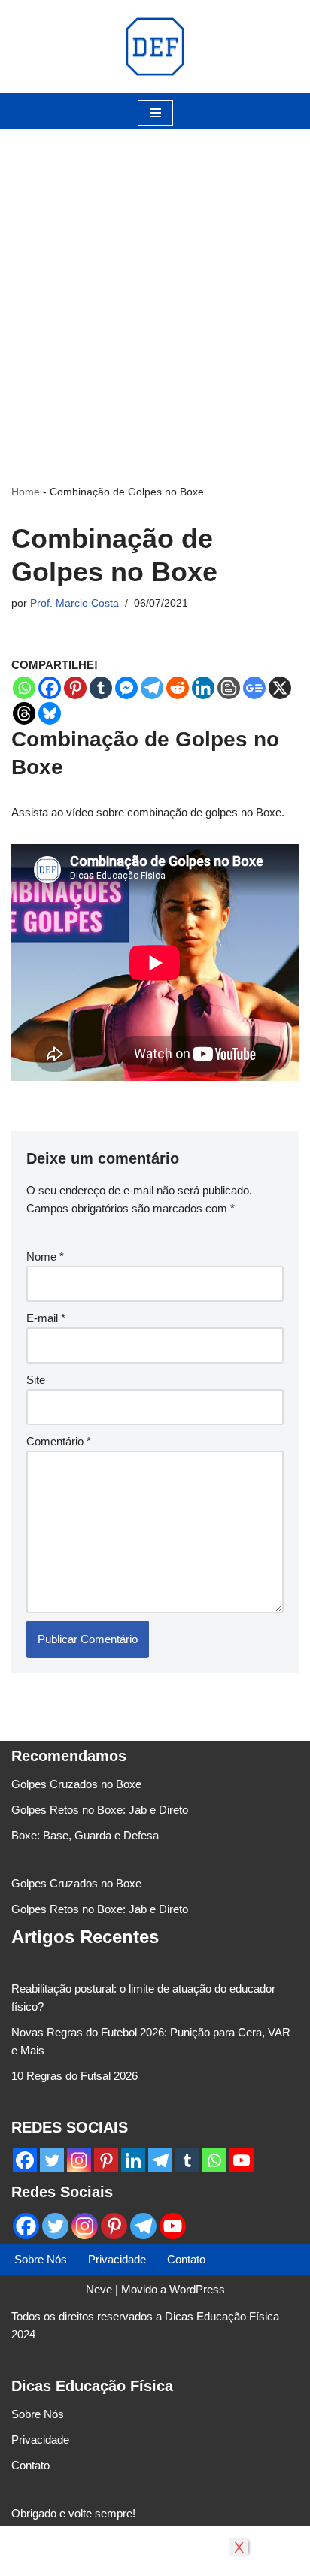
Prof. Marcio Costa (74, 603)
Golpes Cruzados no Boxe (76, 1784)
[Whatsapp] (24, 688)
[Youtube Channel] (242, 2160)
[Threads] (24, 713)
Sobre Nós (41, 2259)
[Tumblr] (101, 688)
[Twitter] (52, 2160)
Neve (99, 2289)
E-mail (46, 1318)
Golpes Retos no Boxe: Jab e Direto (100, 1810)
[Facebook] (50, 688)
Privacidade (117, 2259)
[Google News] (254, 688)
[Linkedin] (203, 688)
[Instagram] (79, 2160)
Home (26, 492)
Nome (45, 1256)
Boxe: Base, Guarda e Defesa (85, 1835)
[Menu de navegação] (155, 113)
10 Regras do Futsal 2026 (74, 2076)
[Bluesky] (50, 713)
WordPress (197, 2289)
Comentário (59, 1441)
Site (36, 1380)
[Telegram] (152, 688)
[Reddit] (178, 688)
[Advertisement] (155, 283)
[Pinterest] (75, 688)
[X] (280, 688)
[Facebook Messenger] (126, 688)
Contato (186, 2259)
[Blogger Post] (229, 688)
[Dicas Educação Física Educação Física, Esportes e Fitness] (155, 47)
